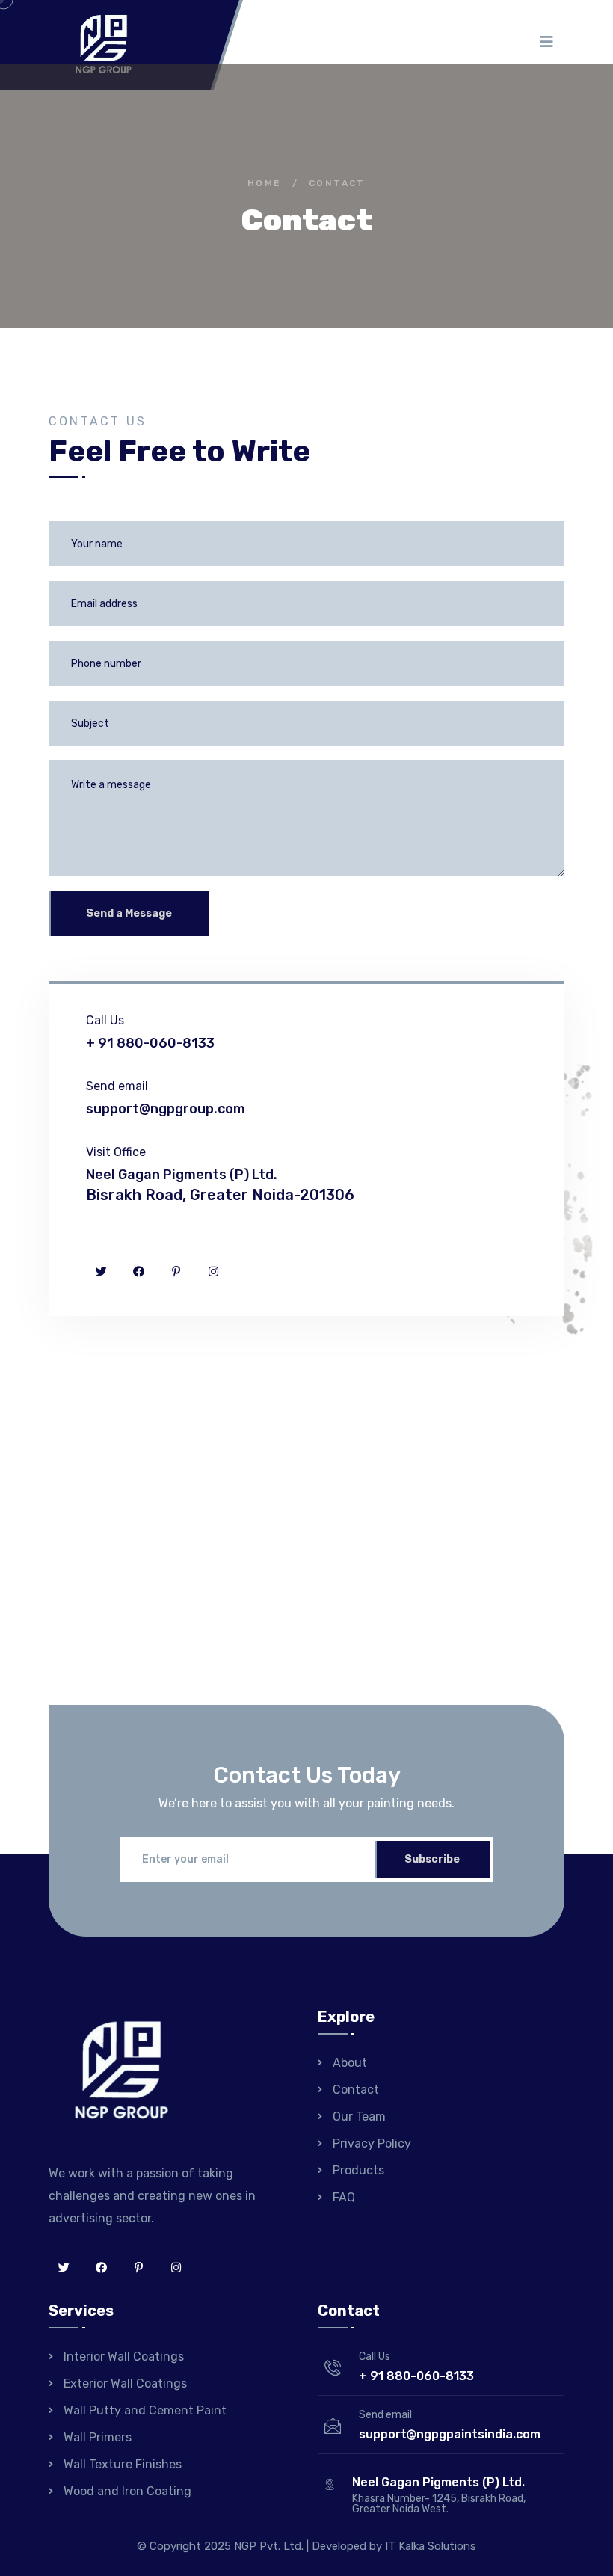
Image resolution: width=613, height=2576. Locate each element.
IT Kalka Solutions (431, 2546)
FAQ (344, 2197)
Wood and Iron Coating (127, 2491)
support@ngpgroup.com (166, 1109)
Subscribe (432, 1859)
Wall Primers (98, 2437)
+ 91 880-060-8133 (150, 1043)
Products (358, 2170)
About (350, 2063)
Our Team (359, 2117)
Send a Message (129, 913)
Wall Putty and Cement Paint (145, 2410)
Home (265, 183)
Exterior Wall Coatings (125, 2383)
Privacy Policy (372, 2143)
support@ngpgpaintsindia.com (450, 2434)
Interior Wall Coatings (124, 2357)
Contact (356, 2090)
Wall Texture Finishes (123, 2464)
